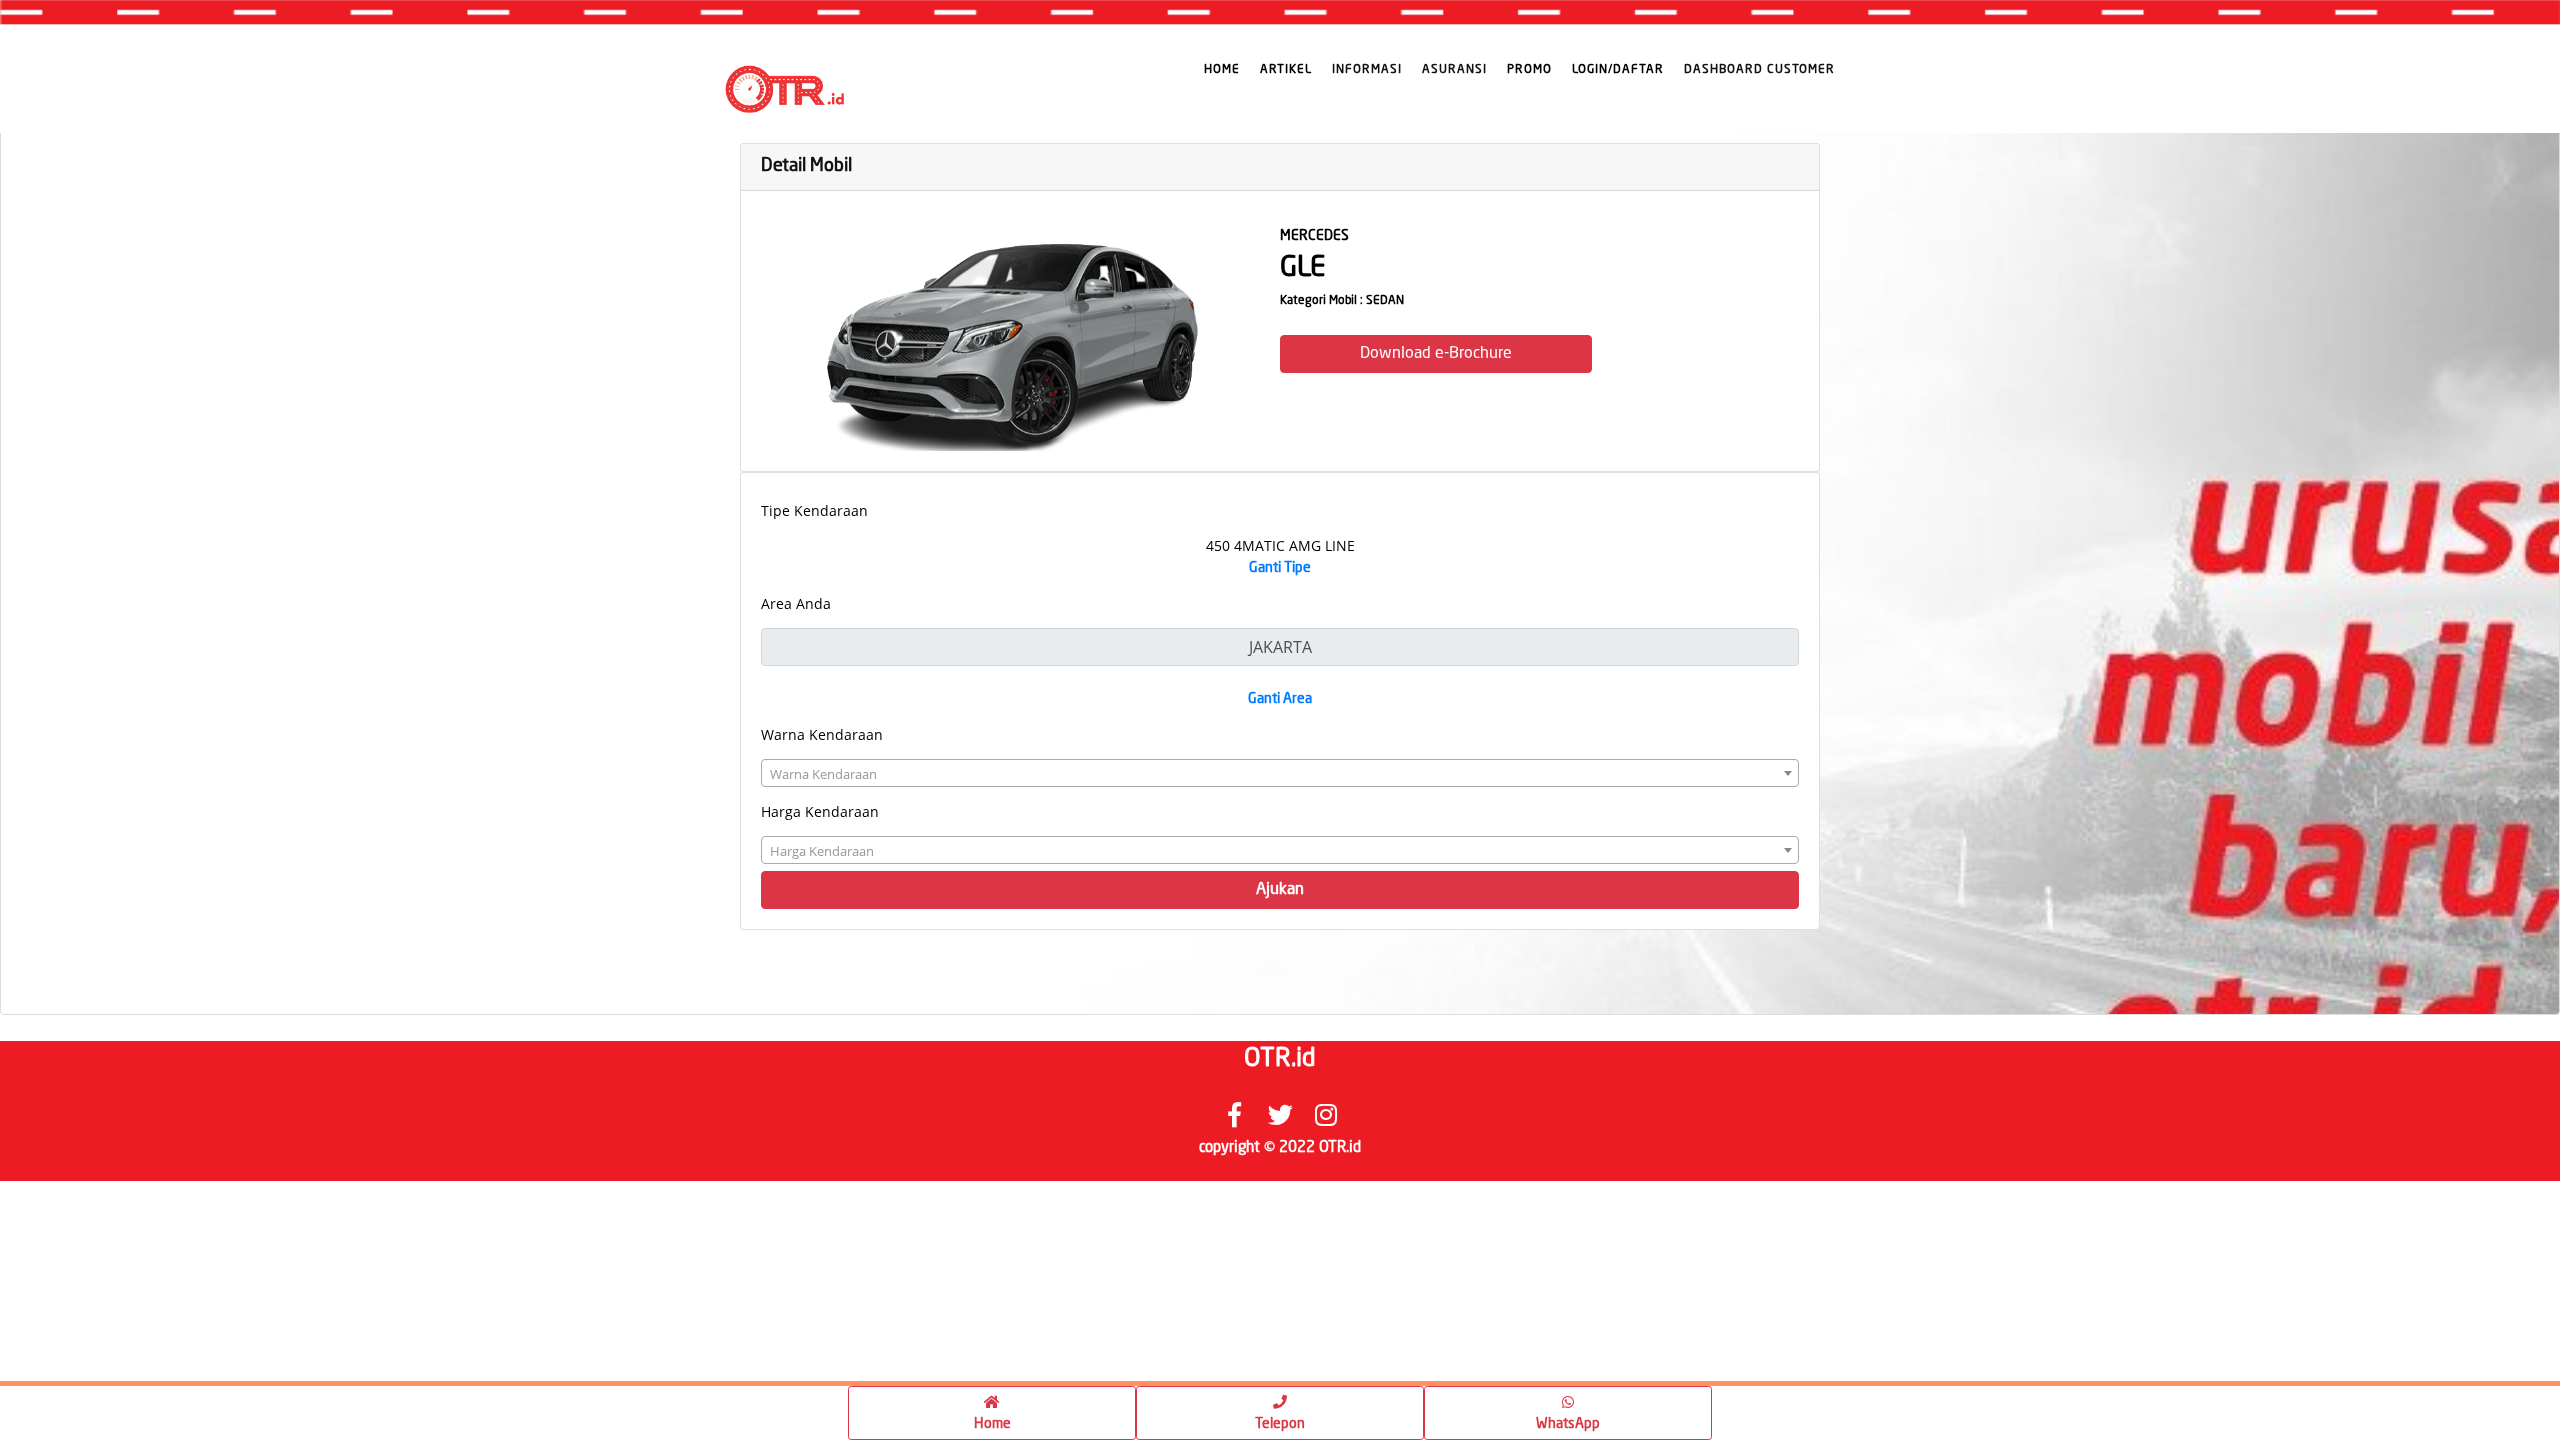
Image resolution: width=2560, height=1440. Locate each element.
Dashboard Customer (1759, 70)
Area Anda (796, 603)
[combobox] (1280, 773)
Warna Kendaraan (822, 734)
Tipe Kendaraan (814, 510)
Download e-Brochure (1436, 354)
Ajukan (1280, 890)
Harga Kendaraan (820, 811)
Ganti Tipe (1280, 568)
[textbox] (1280, 774)
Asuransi (1454, 70)
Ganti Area (1280, 699)
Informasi (1367, 70)
